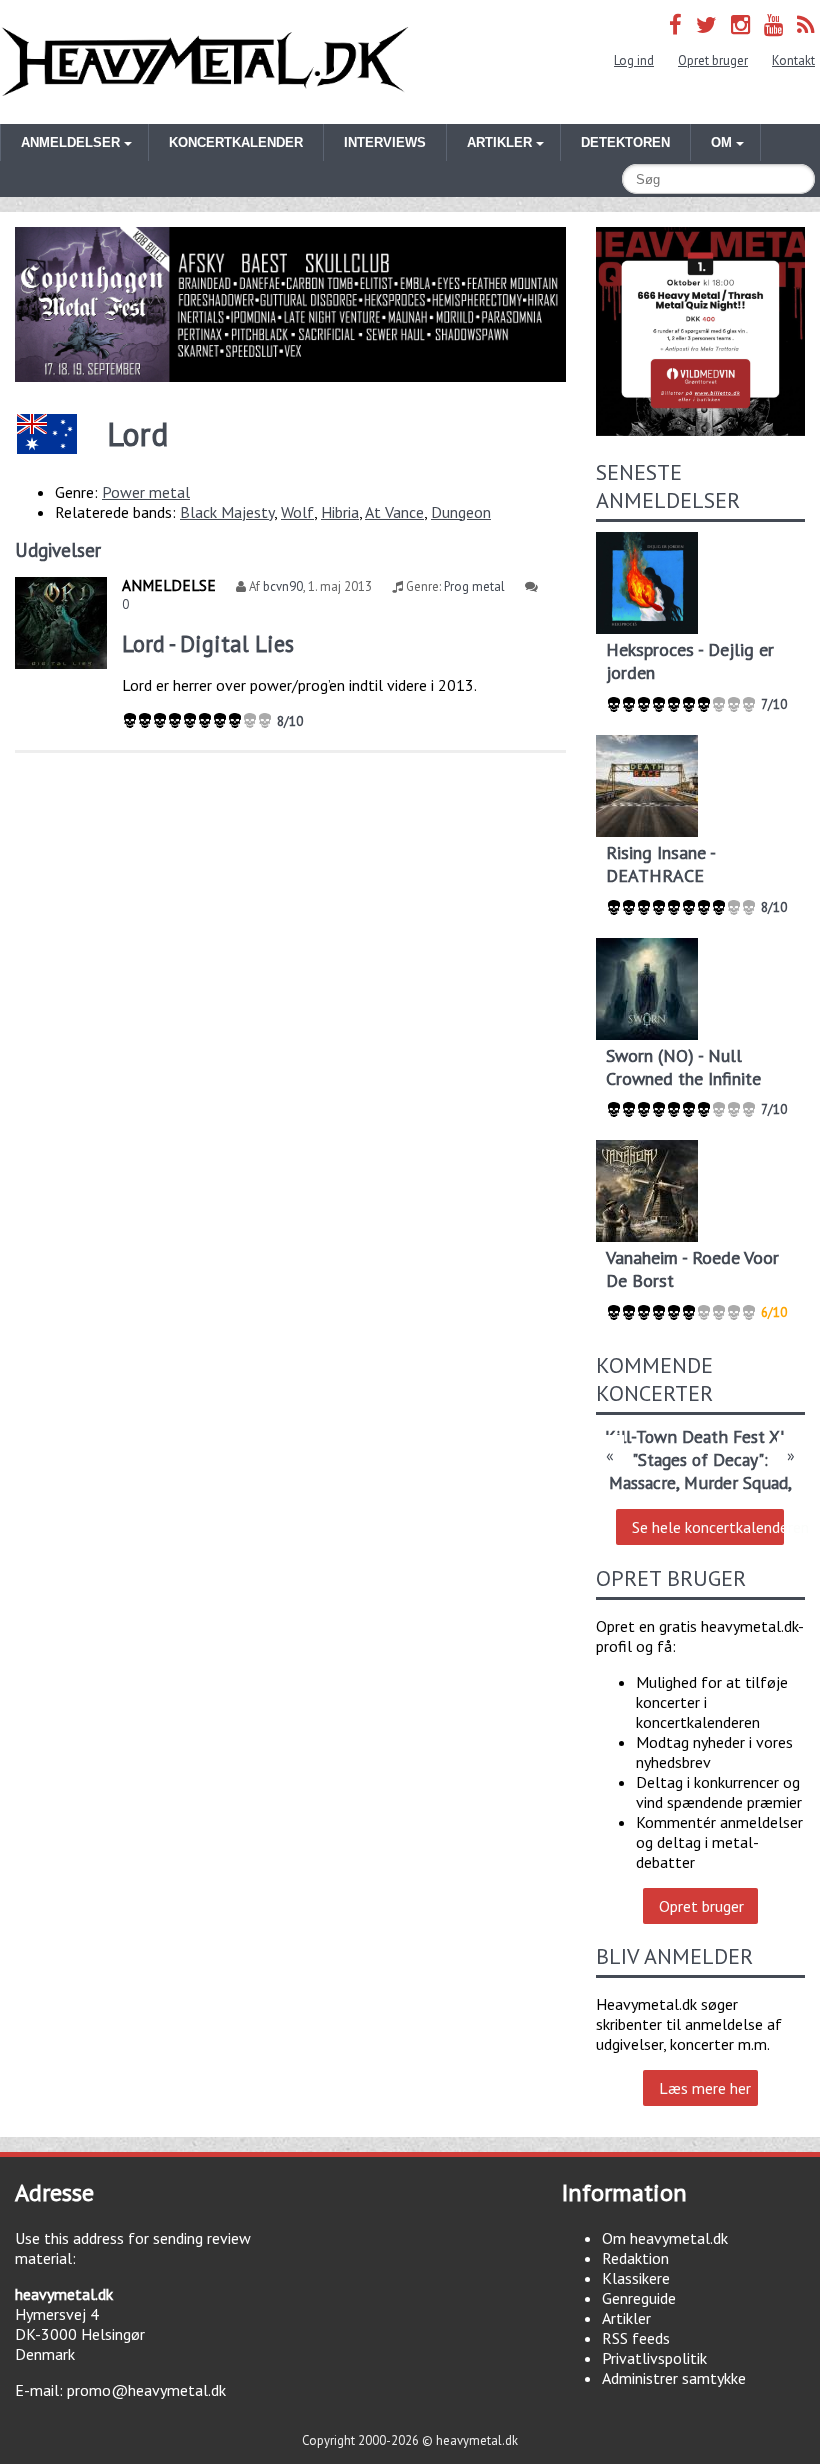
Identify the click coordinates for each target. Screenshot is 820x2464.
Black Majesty (227, 512)
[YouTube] (773, 24)
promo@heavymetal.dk (146, 2390)
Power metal (146, 492)
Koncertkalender (236, 142)
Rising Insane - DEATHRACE (660, 864)
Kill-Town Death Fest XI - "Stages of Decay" (700, 1448)
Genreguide (639, 2298)
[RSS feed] (806, 24)
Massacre (642, 1482)
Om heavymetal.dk (665, 2238)
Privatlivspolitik (654, 2358)
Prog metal (474, 586)
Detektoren (625, 142)
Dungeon (461, 512)
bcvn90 (283, 586)
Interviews (385, 142)
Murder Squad (736, 1482)
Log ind (634, 60)
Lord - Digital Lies (208, 643)
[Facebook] (675, 24)
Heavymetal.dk (205, 62)
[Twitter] (706, 24)
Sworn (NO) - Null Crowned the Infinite (683, 1067)
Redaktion (635, 2258)
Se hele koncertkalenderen (708, 1527)
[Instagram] (740, 24)
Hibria (340, 512)
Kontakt (793, 60)
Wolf (297, 512)
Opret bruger (713, 60)
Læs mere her (705, 2088)
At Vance (394, 512)
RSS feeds (636, 2338)
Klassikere (636, 2278)
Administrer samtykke (674, 2378)
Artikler (626, 2318)
